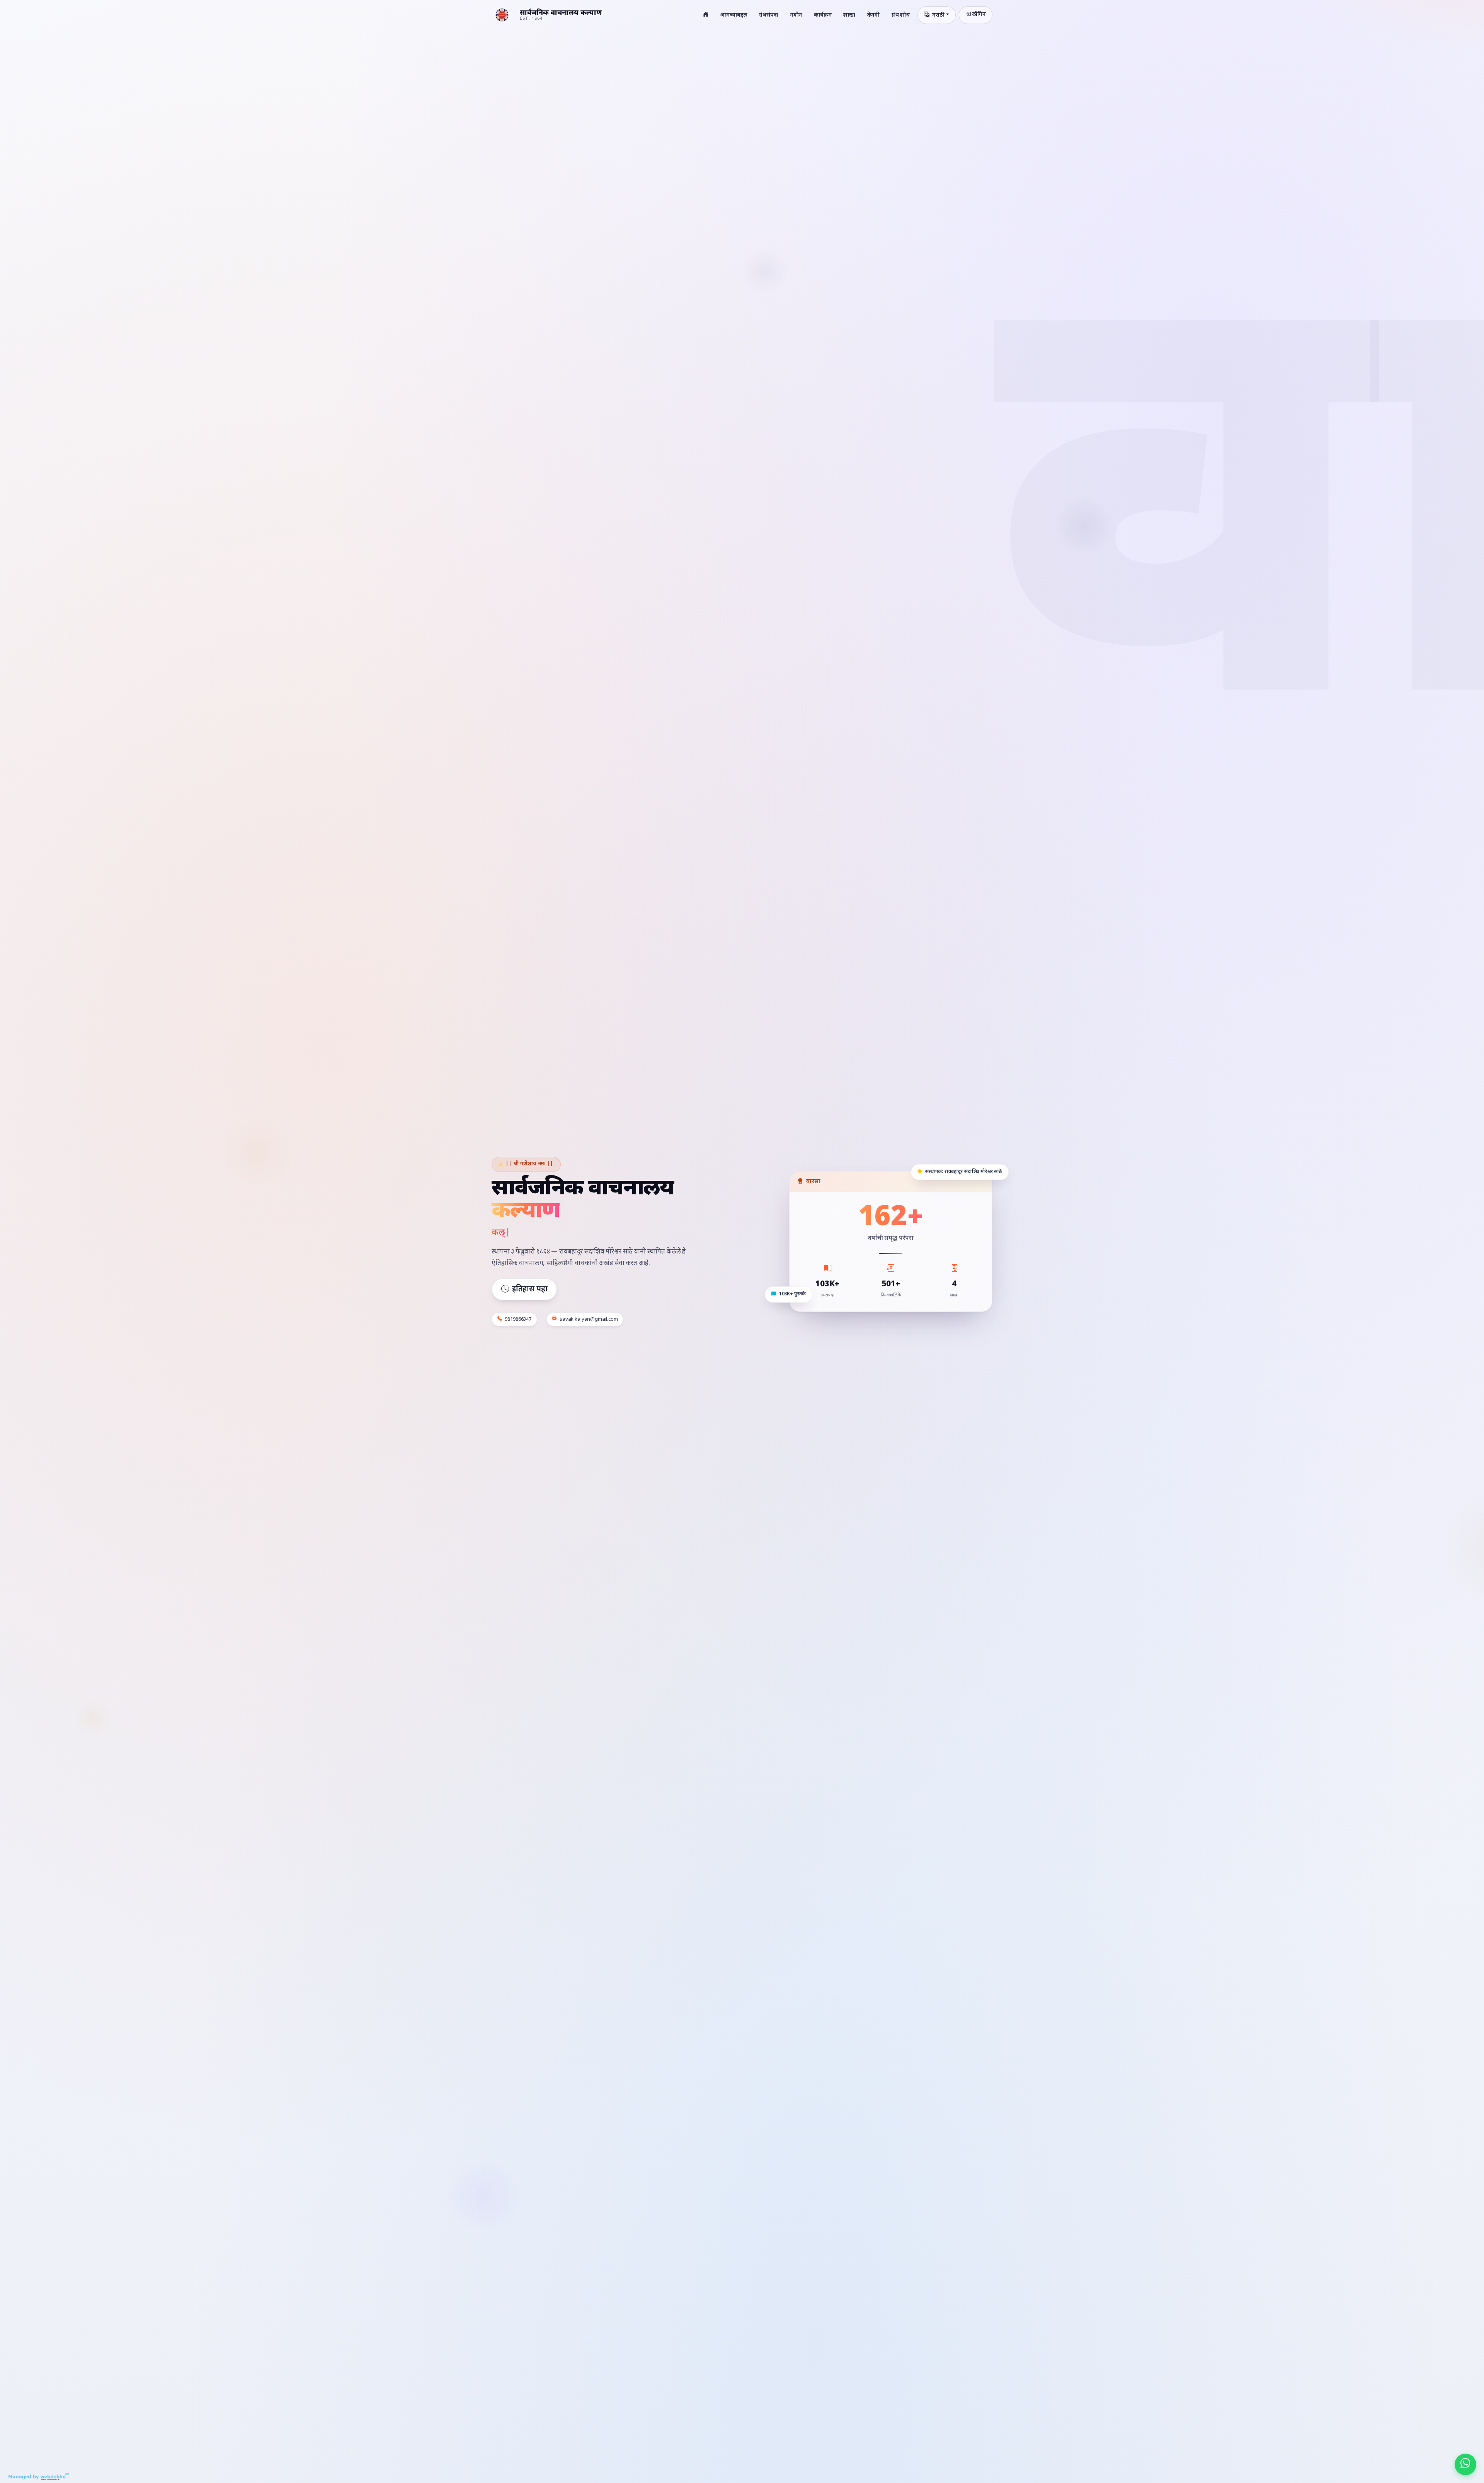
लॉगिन (979, 14)
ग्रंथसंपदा (769, 15)
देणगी (874, 15)
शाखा (849, 15)
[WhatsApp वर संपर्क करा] (1465, 2464)
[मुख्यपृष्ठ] (706, 15)
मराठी (938, 15)
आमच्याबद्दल (734, 15)
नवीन (796, 15)
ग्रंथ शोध (901, 15)
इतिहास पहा (530, 1289)
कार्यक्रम (823, 15)
